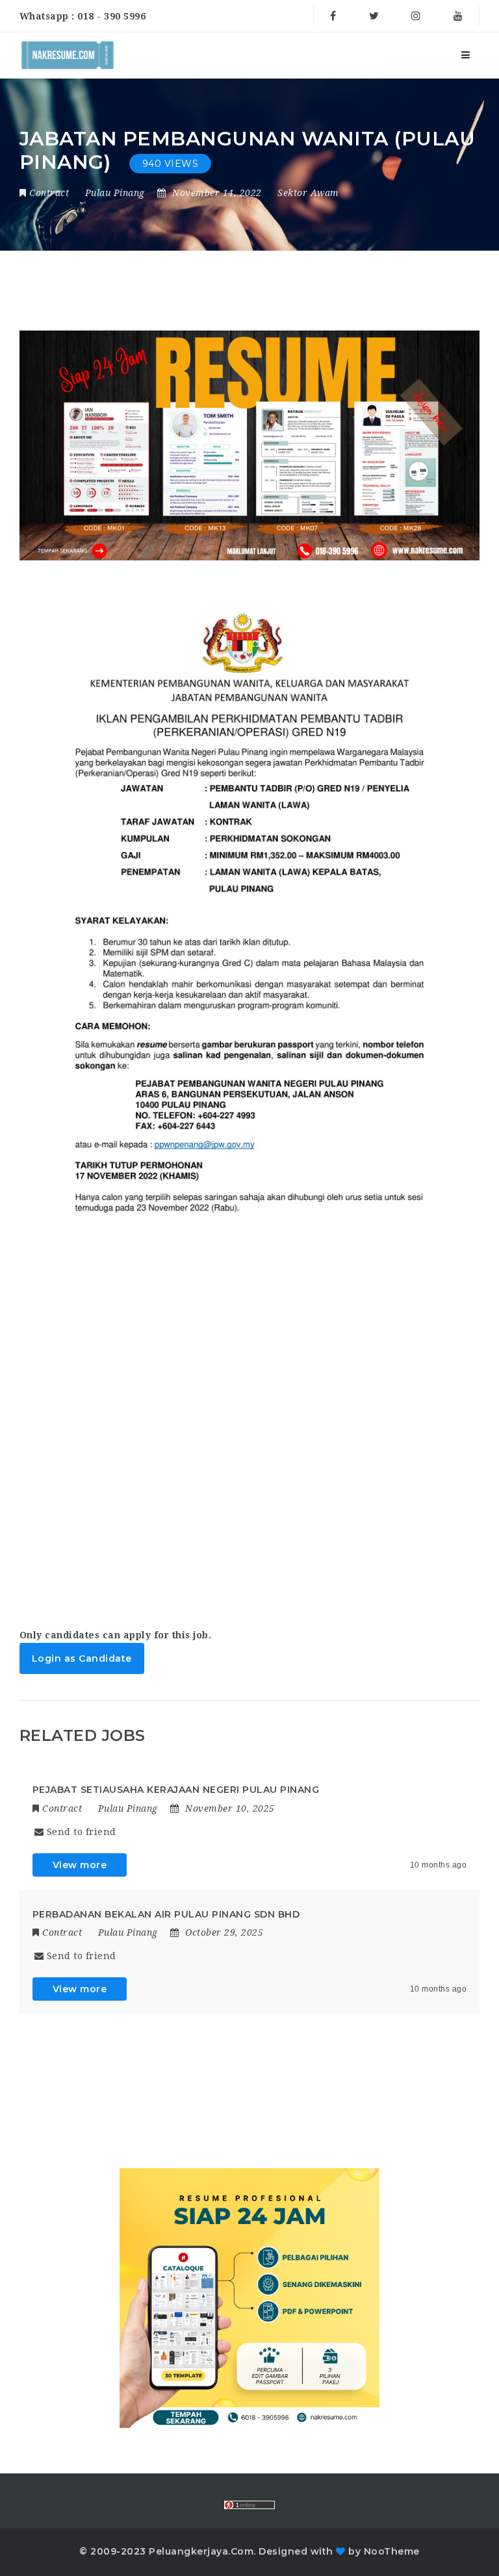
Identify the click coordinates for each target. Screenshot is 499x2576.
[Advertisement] (250, 1439)
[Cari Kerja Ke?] (68, 55)
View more (80, 1865)
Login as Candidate (82, 1658)
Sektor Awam (308, 193)
